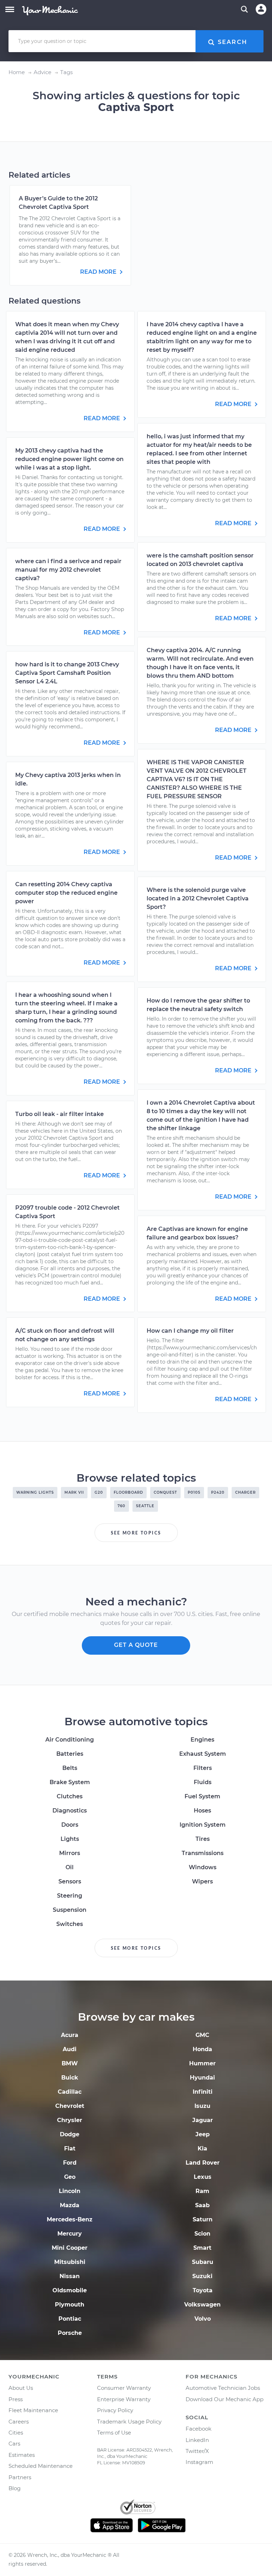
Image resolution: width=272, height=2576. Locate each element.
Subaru (203, 2262)
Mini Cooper (70, 2248)
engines (202, 1740)
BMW (70, 2063)
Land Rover (203, 2163)
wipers (202, 1881)
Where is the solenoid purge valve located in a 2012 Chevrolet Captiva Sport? (198, 898)
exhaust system (203, 1754)
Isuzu (202, 2106)
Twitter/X (197, 2451)
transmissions (203, 1853)
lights (70, 1839)
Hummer (202, 2063)
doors (70, 1825)
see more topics (136, 1533)
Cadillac (70, 2092)
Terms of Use (114, 2433)
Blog (15, 2488)
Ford (70, 2163)
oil (70, 1867)
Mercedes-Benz (70, 2219)
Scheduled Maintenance (41, 2466)
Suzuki (202, 2276)
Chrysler (70, 2120)
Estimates (22, 2455)
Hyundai (202, 2078)
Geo (70, 2177)
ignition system (203, 1825)
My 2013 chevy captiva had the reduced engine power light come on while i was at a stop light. (69, 459)
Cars (14, 2444)
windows (203, 1867)
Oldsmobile (70, 2290)
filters (203, 1768)
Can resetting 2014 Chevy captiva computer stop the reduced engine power (66, 893)
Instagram (199, 2462)
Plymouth (70, 2305)
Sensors (70, 1881)
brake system (70, 1782)
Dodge (70, 2134)
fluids (203, 1782)
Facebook (199, 2429)
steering (70, 1896)
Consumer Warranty (124, 2388)
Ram (202, 2191)
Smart (202, 2248)
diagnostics (70, 1811)
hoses (202, 1811)
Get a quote (136, 1645)
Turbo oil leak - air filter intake (59, 1114)
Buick (70, 2078)
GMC (202, 2035)
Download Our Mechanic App (225, 2399)
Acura (70, 2035)
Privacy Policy (115, 2410)
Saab (202, 2205)
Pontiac (70, 2319)
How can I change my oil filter (190, 1331)
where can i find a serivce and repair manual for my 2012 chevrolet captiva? (68, 570)
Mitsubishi (70, 2262)
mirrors (70, 1853)
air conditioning (70, 1740)
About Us (21, 2388)
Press (16, 2399)
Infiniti (203, 2092)
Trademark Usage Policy (129, 2422)
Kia (202, 2148)
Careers (19, 2422)
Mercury (70, 2234)
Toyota (203, 2290)
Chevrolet (70, 2106)
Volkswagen (202, 2305)
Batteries (70, 1754)
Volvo (203, 2319)
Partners (20, 2477)
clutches (70, 1796)
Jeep (203, 2134)
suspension (70, 1910)
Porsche (70, 2333)
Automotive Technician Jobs (223, 2388)
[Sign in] (261, 9)
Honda (202, 2049)
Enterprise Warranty (124, 2399)
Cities (16, 2433)
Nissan (70, 2276)
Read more (99, 272)
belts (70, 1768)
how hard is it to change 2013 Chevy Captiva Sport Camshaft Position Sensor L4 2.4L (67, 673)
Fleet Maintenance (33, 2410)
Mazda (70, 2205)
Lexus (203, 2177)
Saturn (203, 2219)
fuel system (202, 1796)
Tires (203, 1839)
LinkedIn (197, 2440)
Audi (70, 2049)
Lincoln (70, 2191)
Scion (202, 2234)
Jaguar (203, 2120)
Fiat (70, 2148)
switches (70, 1924)
